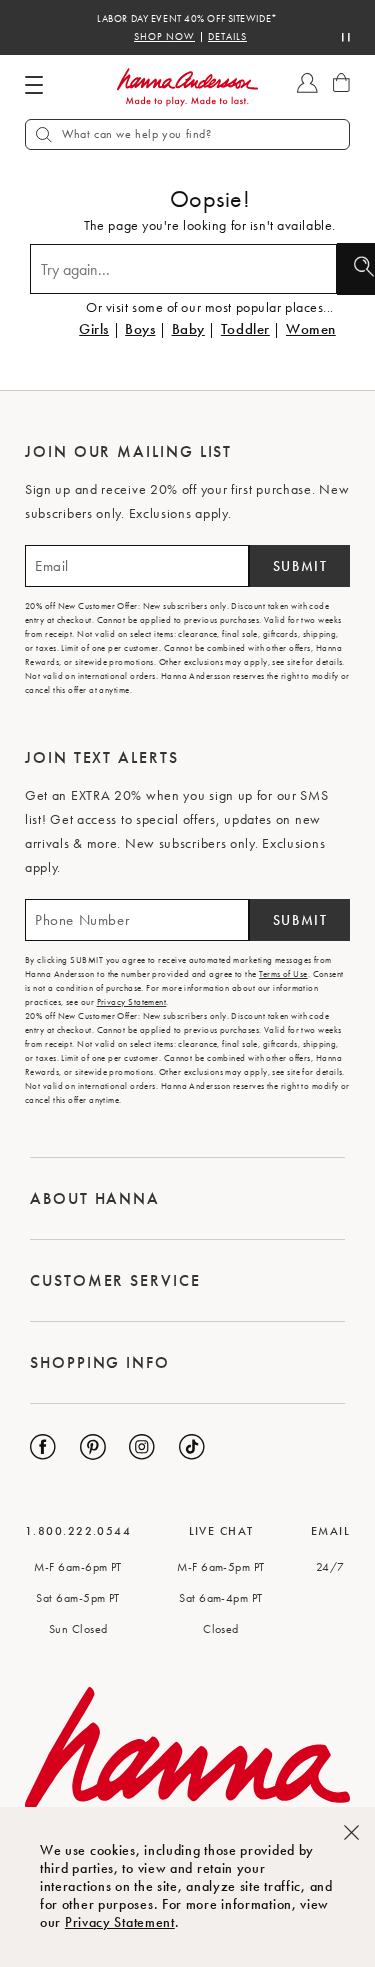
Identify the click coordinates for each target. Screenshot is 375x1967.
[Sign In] (307, 92)
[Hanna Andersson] (188, 87)
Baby (188, 329)
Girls (94, 329)
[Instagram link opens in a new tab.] (142, 1447)
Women (311, 329)
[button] (187, 134)
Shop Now (164, 37)
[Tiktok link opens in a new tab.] (192, 1447)
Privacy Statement (120, 1922)
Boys (140, 329)
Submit (300, 566)
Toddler (245, 329)
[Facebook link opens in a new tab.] (43, 1447)
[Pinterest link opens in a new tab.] (93, 1447)
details (227, 37)
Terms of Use (283, 974)
